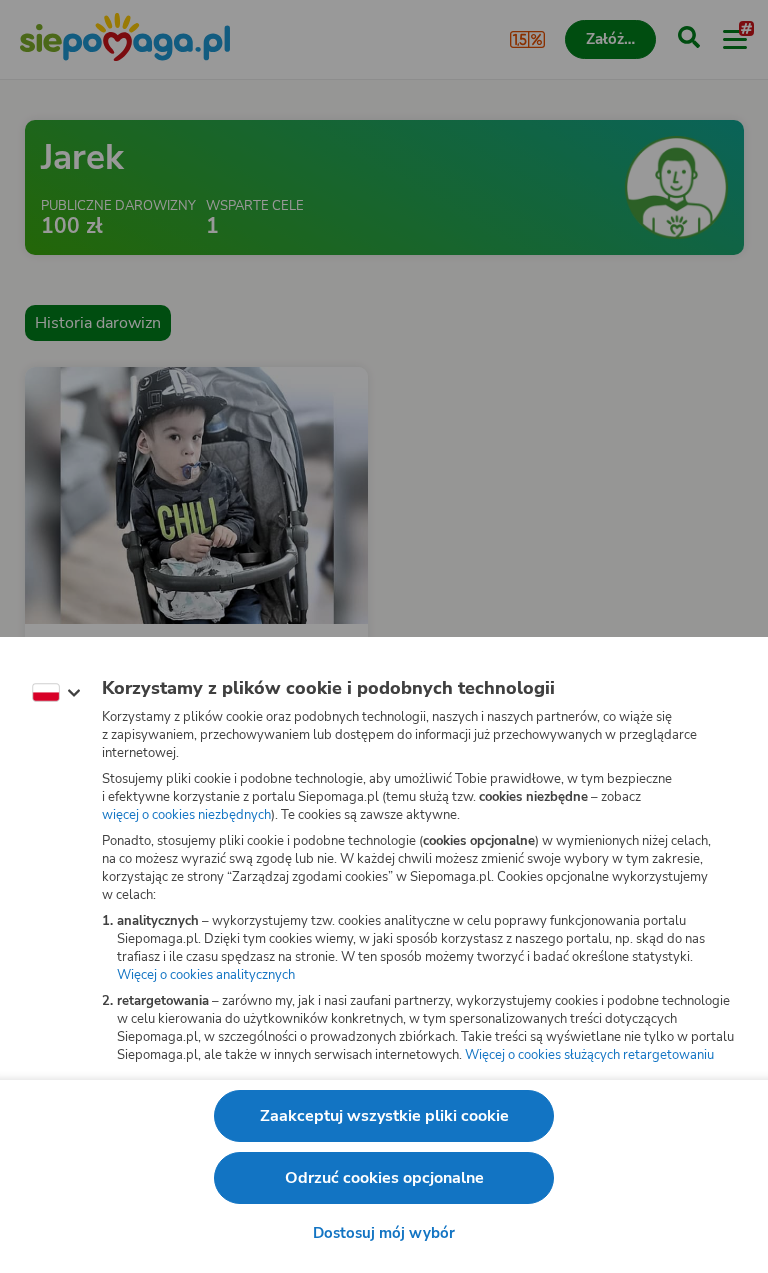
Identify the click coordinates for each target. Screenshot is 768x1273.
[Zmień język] (56, 693)
